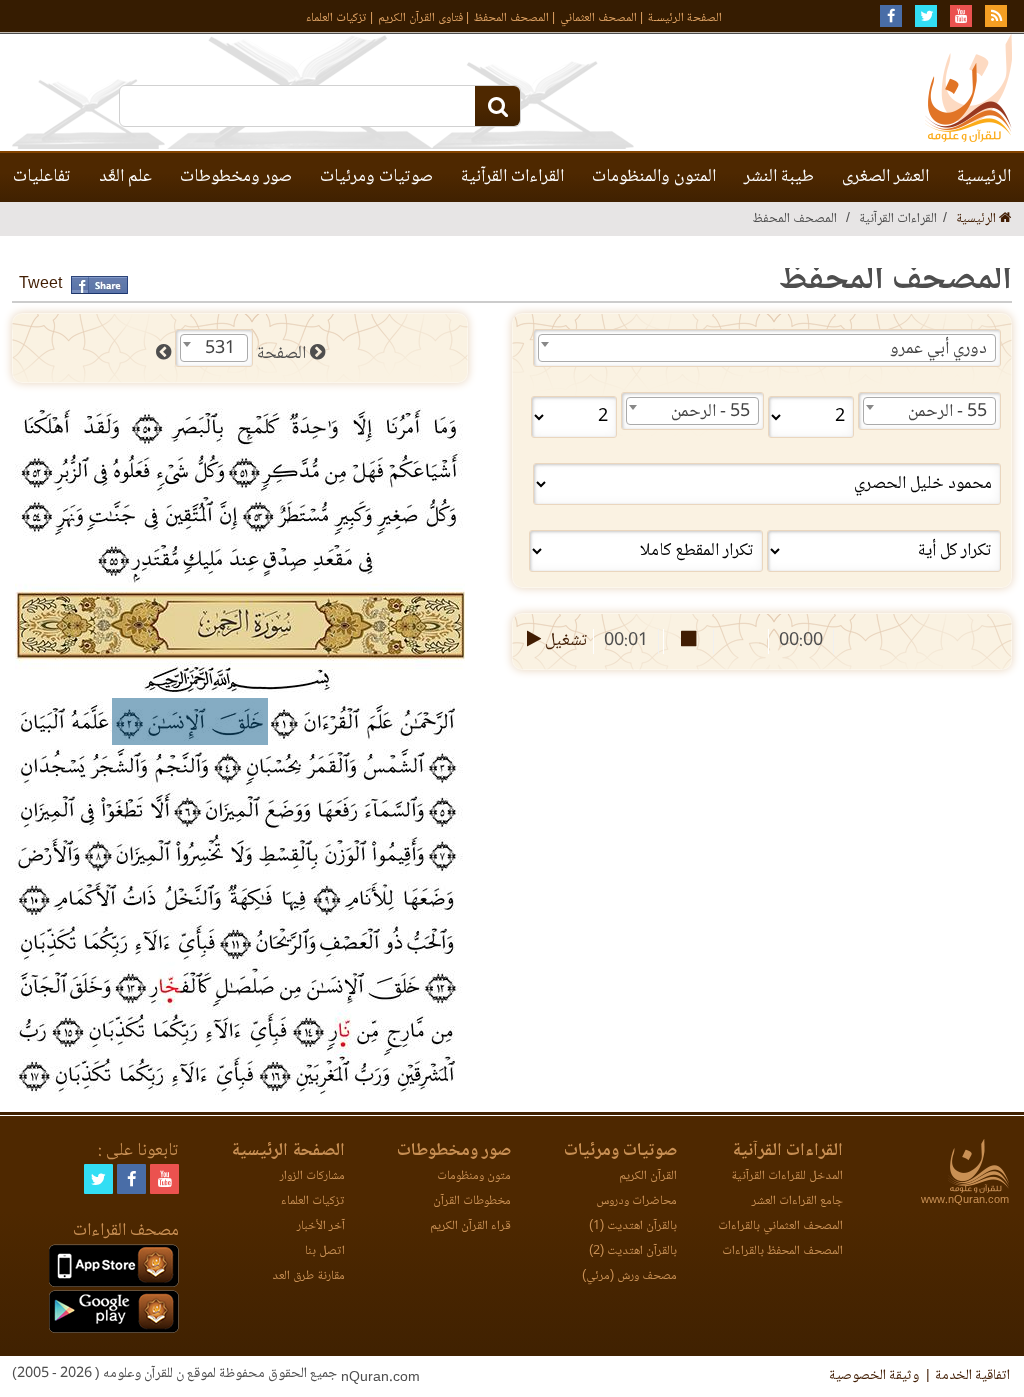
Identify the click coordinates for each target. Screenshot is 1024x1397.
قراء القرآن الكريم (470, 1226)
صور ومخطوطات (236, 177)
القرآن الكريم (648, 1176)
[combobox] (767, 348)
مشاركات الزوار (312, 1176)
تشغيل (564, 641)
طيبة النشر (779, 177)
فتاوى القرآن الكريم (420, 18)
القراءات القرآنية (512, 177)
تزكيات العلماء (336, 18)
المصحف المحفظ (511, 18)
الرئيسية (984, 177)
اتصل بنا (325, 1251)
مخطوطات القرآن (472, 1201)
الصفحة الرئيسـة (685, 18)
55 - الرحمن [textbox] (947, 412)
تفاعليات (42, 177)
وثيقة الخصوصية (874, 1376)
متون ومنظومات (474, 1176)
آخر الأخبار (321, 1226)
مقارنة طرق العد (308, 1276)
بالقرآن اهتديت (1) (633, 1226)
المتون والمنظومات (654, 177)
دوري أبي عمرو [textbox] (938, 349)
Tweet (40, 284)
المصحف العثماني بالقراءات (780, 1226)
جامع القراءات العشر (797, 1201)
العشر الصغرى (885, 177)
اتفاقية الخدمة (972, 1376)
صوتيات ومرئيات (376, 177)
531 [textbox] (220, 349)
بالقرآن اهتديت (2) (633, 1251)
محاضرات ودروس (636, 1201)
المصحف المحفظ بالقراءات (782, 1251)
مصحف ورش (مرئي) (629, 1276)
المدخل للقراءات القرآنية (787, 1176)
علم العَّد (125, 177)
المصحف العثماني (598, 18)
